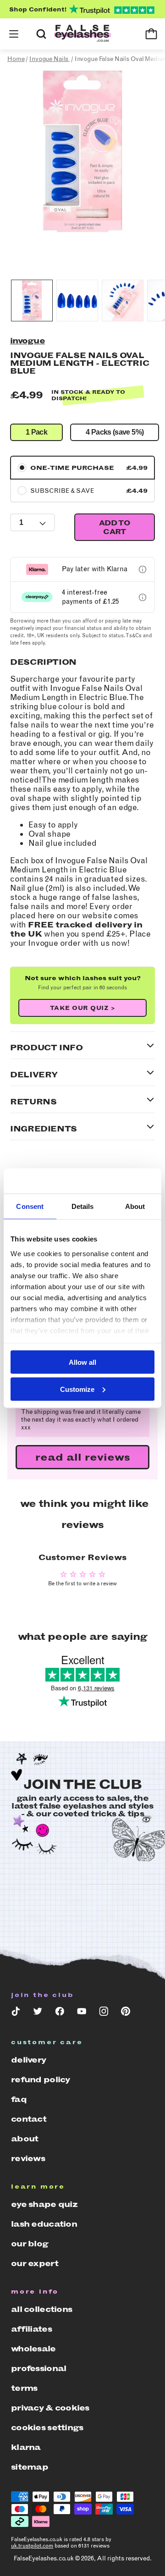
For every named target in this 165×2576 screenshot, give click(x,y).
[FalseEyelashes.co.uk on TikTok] (16, 2013)
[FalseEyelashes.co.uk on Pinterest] (126, 2013)
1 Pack (36, 432)
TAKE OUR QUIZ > (83, 1008)
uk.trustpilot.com (32, 2546)
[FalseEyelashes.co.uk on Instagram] (104, 2013)
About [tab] (135, 1206)
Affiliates (31, 2329)
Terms (24, 2388)
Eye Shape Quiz (44, 2204)
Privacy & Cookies (50, 2408)
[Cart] (151, 34)
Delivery (28, 2060)
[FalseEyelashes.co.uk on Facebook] (60, 2013)
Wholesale (33, 2349)
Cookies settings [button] (47, 2427)
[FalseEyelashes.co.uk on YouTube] (82, 2013)
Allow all (82, 1362)
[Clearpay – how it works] (143, 597)
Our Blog (30, 2244)
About (25, 2139)
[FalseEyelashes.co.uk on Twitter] (38, 2013)
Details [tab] (83, 1206)
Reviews (28, 2158)
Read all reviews (83, 1457)
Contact (29, 2119)
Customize (77, 1389)
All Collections (41, 2309)
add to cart (115, 527)
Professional (38, 2368)
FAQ (19, 2099)
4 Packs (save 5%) (115, 432)
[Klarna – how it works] (143, 569)
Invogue (27, 341)
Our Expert (35, 2263)
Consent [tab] (30, 1206)
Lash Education (44, 2224)
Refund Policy (41, 2080)
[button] (14, 34)
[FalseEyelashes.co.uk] (82, 34)
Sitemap (30, 2467)
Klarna (26, 2447)
